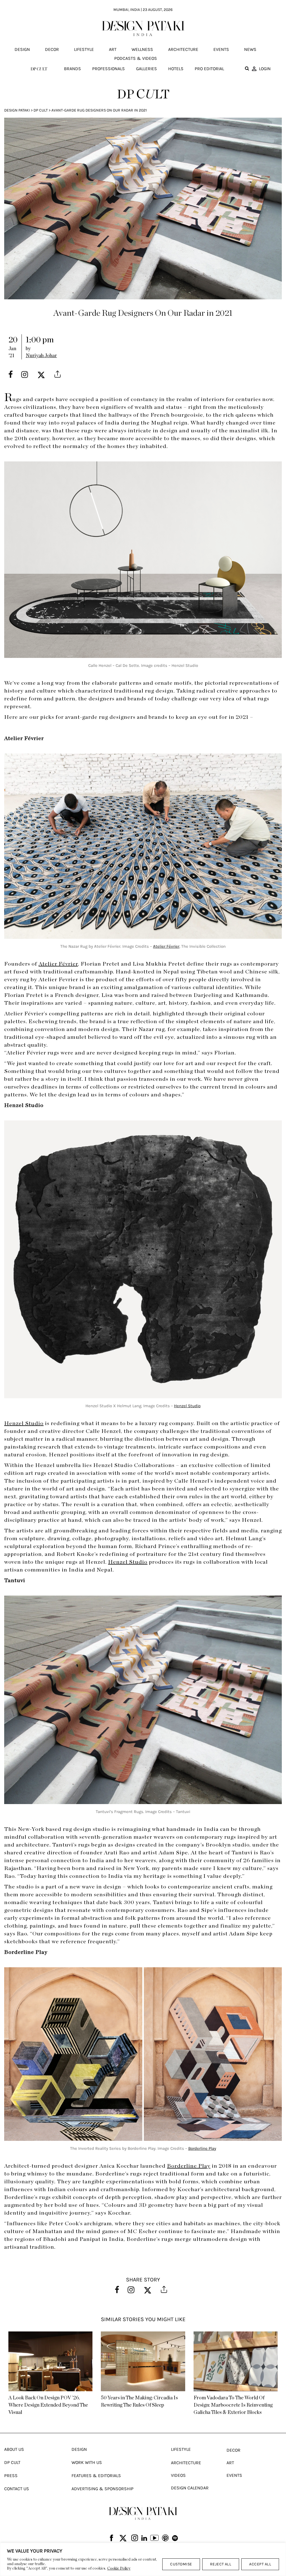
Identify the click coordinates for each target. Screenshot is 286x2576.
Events (221, 49)
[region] (143, 2559)
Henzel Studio (187, 1406)
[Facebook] (111, 2538)
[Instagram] (135, 2538)
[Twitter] (123, 2538)
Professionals (109, 69)
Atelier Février (166, 946)
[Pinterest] (165, 2538)
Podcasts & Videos (136, 58)
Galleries (146, 69)
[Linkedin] (144, 2538)
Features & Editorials (96, 2476)
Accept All (260, 2564)
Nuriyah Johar (41, 356)
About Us (14, 2449)
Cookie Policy (119, 2568)
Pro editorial (209, 69)
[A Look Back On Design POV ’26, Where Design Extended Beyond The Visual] (50, 2361)
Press (11, 2476)
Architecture (183, 49)
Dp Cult (41, 110)
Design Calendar (190, 2488)
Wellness (142, 49)
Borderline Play (202, 2148)
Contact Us (17, 2489)
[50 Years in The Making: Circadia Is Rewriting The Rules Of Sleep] (143, 2361)
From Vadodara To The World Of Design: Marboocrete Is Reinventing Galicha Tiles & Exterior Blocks (233, 2405)
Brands (72, 69)
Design (22, 49)
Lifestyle (84, 49)
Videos (178, 2475)
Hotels (176, 69)
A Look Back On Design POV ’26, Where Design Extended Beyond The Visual (48, 2405)
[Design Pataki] (143, 2513)
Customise (181, 2564)
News (250, 49)
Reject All (221, 2564)
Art (113, 49)
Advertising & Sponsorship (103, 2489)
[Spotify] (175, 2538)
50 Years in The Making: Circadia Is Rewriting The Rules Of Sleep (139, 2402)
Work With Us (87, 2462)
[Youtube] (154, 2539)
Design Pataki (17, 110)
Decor (52, 49)
